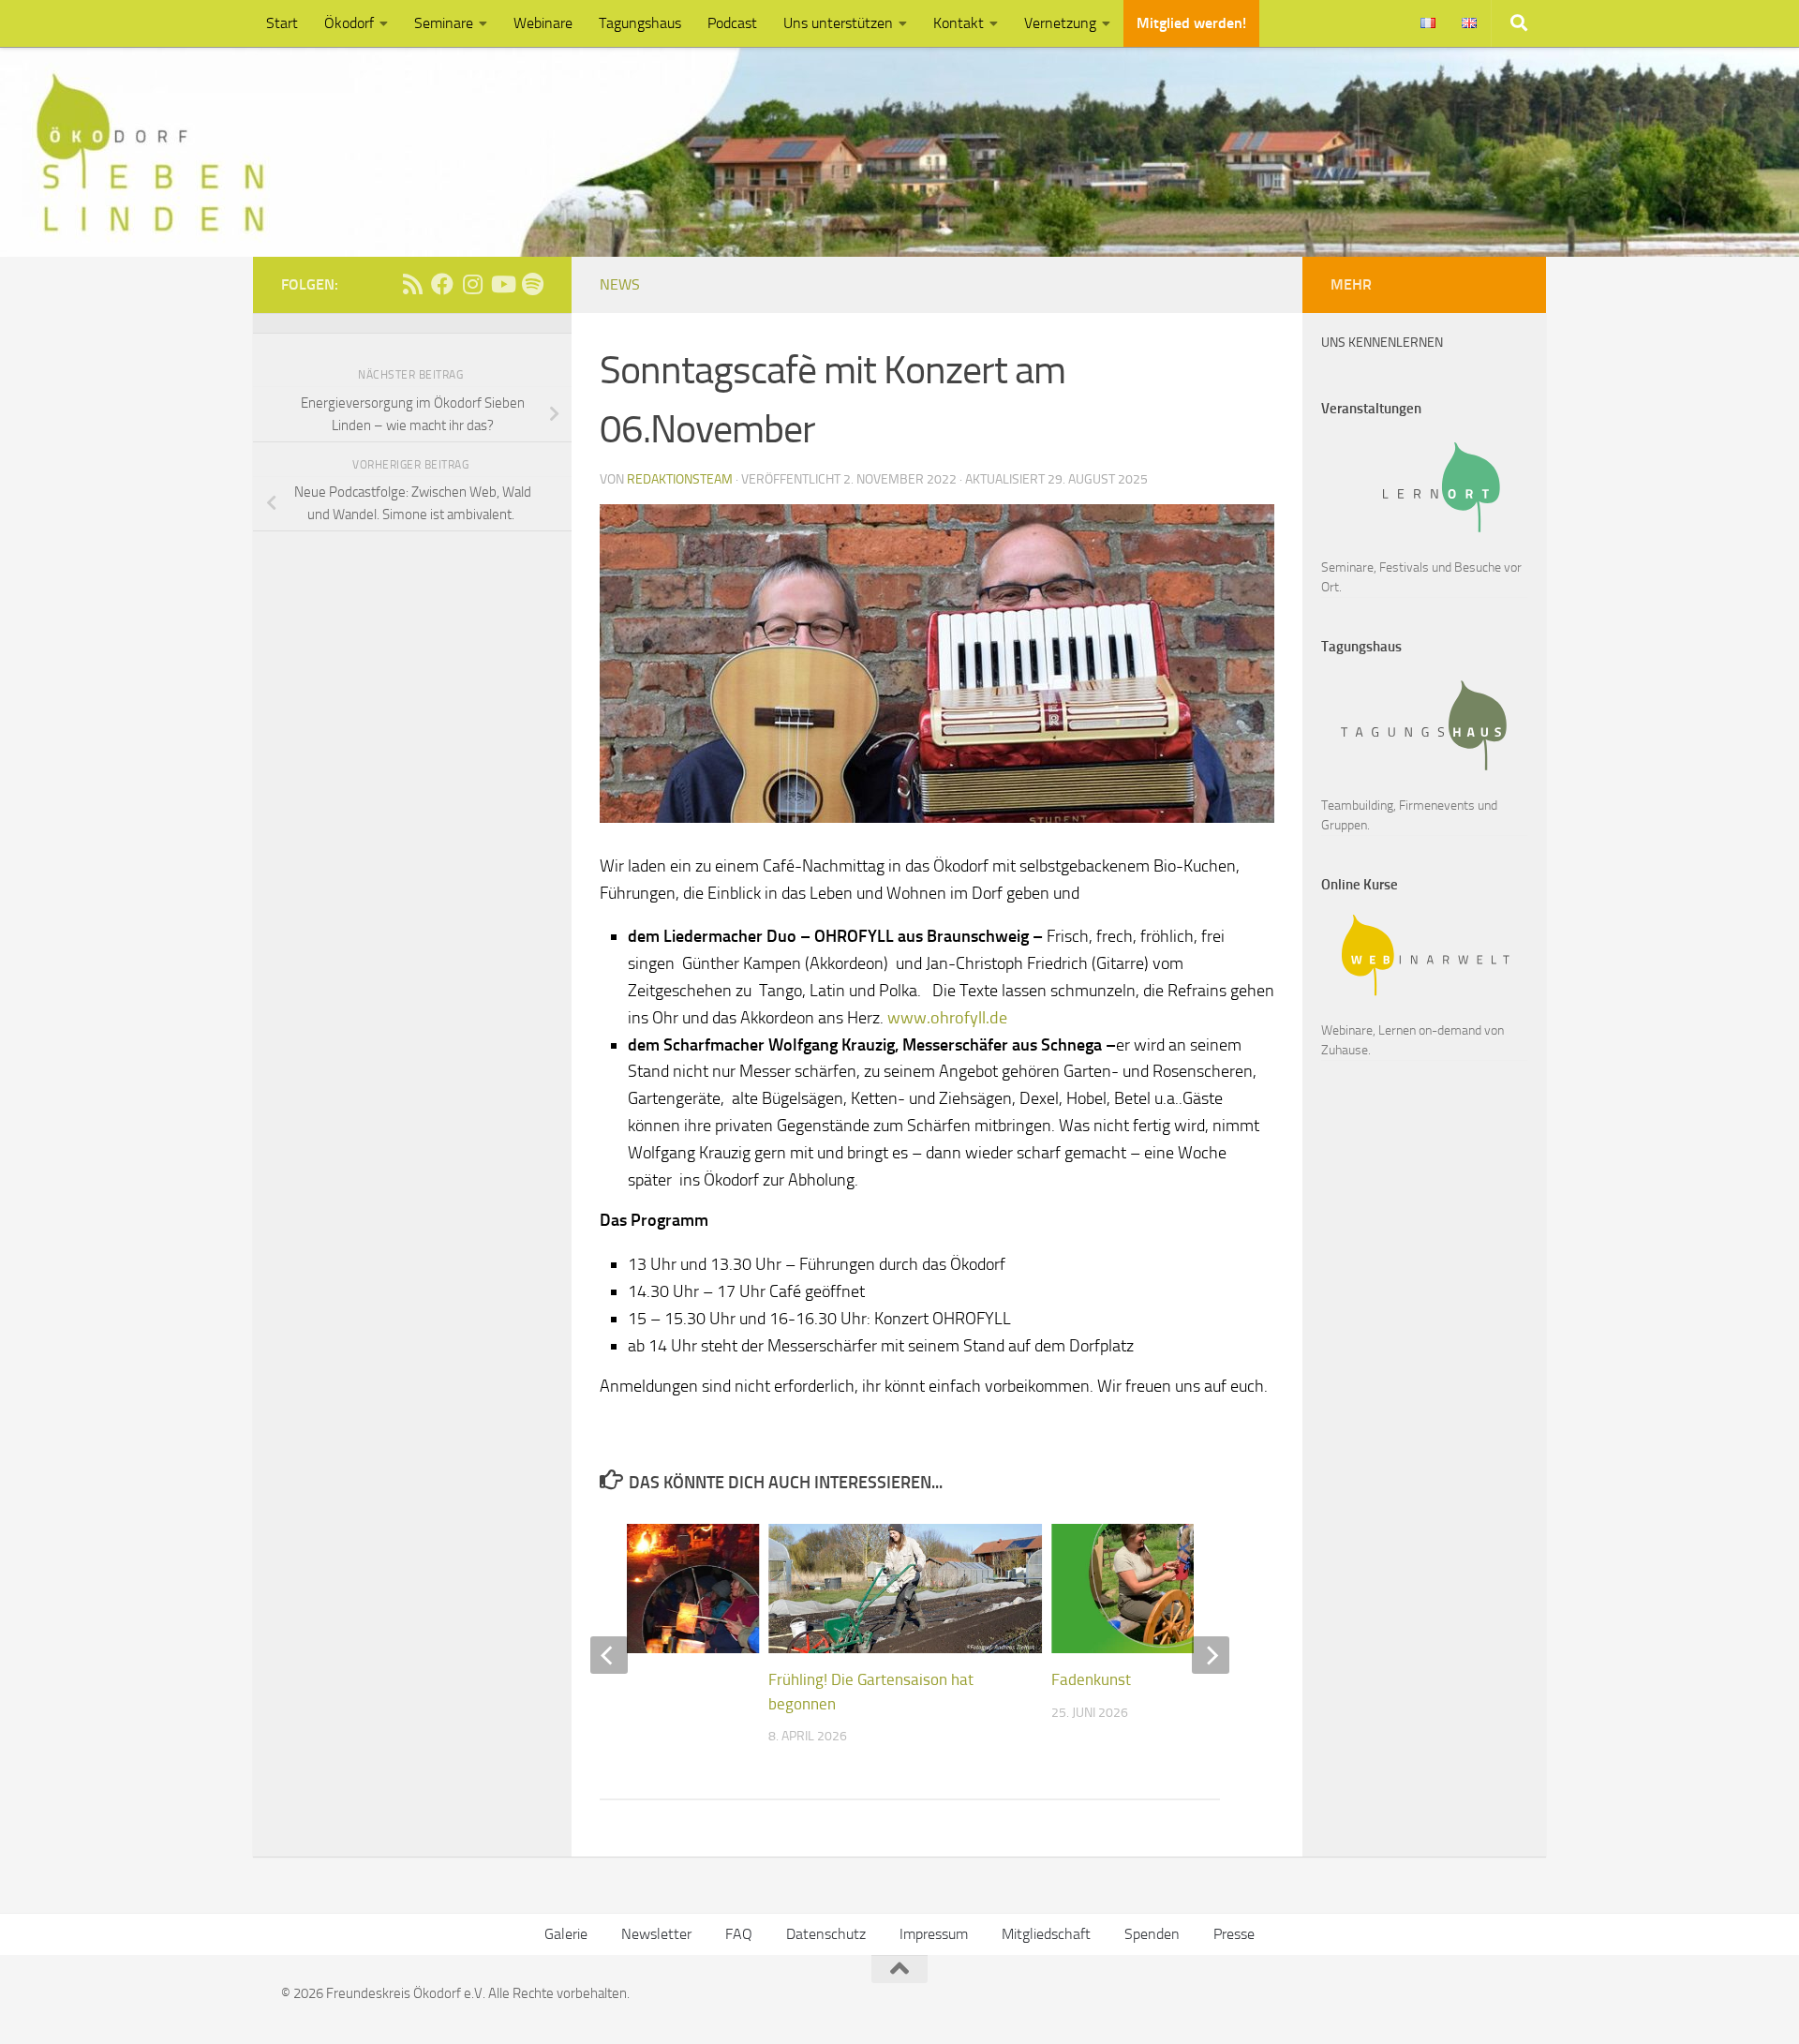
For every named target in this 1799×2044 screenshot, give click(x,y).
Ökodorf (349, 23)
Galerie (566, 1934)
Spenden (1152, 1934)
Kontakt (959, 23)
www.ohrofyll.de (947, 1018)
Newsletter (656, 1934)
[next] (1211, 1655)
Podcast (732, 23)
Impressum (934, 1934)
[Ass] (412, 284)
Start (282, 23)
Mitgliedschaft (1046, 1934)
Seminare (444, 23)
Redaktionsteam (680, 479)
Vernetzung (1060, 23)
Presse (1234, 1934)
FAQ (739, 1934)
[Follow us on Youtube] (502, 284)
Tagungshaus (640, 23)
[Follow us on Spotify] (532, 284)
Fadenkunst (1091, 1679)
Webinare (543, 23)
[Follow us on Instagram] (472, 284)
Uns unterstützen (838, 23)
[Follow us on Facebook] (442, 284)
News (620, 284)
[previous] (609, 1655)
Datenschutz (826, 1934)
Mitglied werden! (1191, 23)
